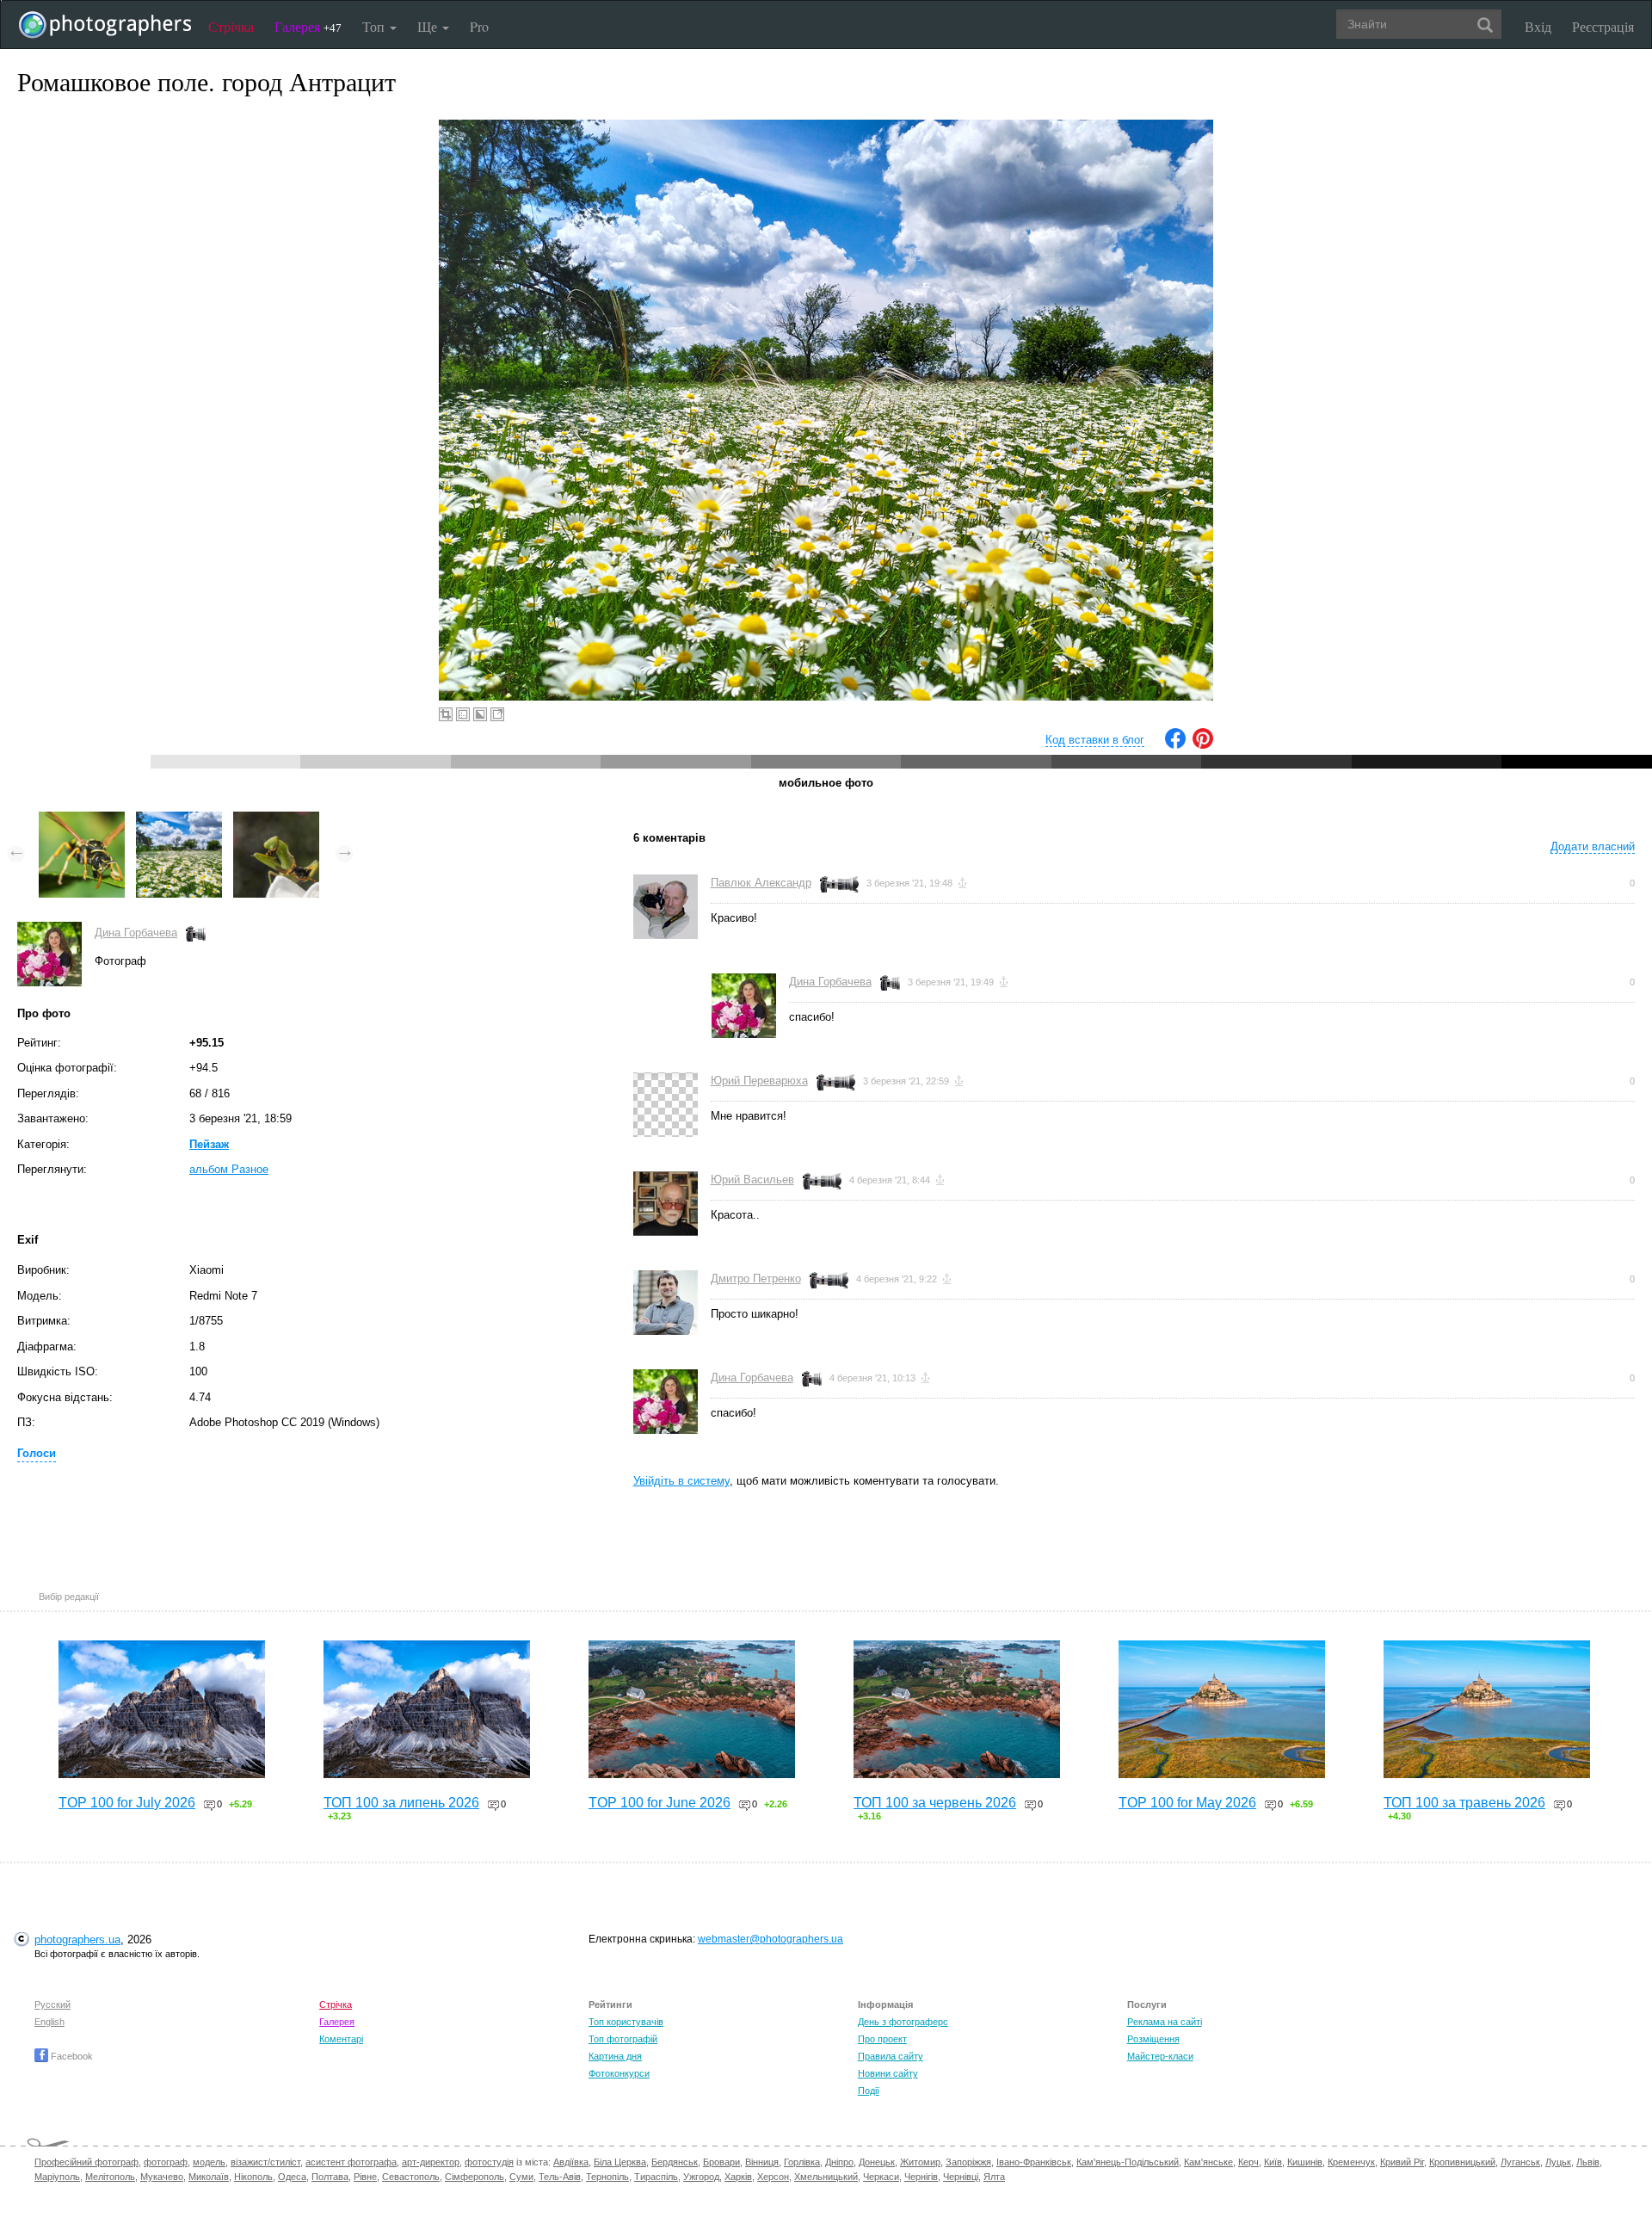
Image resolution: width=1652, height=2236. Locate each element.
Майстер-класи (1160, 2056)
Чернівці (961, 2177)
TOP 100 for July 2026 (127, 1803)
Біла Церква (620, 2162)
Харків (738, 2177)
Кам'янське (1208, 2162)
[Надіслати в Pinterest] (1203, 745)
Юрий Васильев (752, 1180)
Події (869, 2091)
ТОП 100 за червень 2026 (935, 1803)
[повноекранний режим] (497, 714)
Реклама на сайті (1165, 2022)
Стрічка (231, 26)
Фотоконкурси (619, 2073)
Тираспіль (656, 2177)
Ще (429, 26)
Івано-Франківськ (1034, 2162)
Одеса (292, 2177)
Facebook (71, 2056)
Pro (479, 26)
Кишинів (1305, 2162)
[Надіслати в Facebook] (1175, 745)
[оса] (82, 820)
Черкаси (881, 2177)
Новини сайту (888, 2073)
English (49, 2022)
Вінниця (762, 2162)
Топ (375, 26)
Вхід (1538, 26)
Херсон (773, 2177)
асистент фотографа (351, 2162)
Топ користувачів (626, 2022)
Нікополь (253, 2177)
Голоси (37, 1453)
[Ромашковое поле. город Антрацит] (179, 820)
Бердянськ (675, 2162)
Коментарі (341, 2039)
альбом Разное (229, 1169)
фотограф (166, 2162)
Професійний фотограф (86, 2162)
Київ (1273, 2162)
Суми (521, 2177)
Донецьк (877, 2162)
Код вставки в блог (1095, 740)
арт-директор (431, 2162)
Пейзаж (209, 1144)
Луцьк (1558, 2162)
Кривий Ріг (1402, 2162)
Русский (52, 2004)
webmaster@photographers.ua (771, 1939)
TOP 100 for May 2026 (1187, 1803)
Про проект (882, 2039)
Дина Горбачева (136, 933)
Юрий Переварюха (759, 1081)
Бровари (721, 2162)
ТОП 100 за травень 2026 (1464, 1803)
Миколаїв (209, 2177)
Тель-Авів (560, 2177)
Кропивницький (1462, 2162)
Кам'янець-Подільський (1128, 2162)
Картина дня (615, 2056)
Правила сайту (891, 2056)
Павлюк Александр (761, 883)
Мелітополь (110, 2177)
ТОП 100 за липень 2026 (401, 1803)
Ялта (994, 2177)
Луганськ (1520, 2162)
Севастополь (411, 2177)
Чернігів (921, 2177)
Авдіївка (571, 2162)
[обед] (276, 820)
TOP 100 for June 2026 (660, 1803)
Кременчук (1351, 2162)
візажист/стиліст (265, 2162)
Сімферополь (475, 2177)
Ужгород (701, 2177)
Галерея (308, 26)
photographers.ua (77, 1940)
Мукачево (162, 2177)
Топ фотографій (623, 2039)
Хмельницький (826, 2177)
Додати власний (1593, 846)
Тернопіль (607, 2177)
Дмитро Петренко (756, 1279)
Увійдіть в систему (681, 1481)
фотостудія (489, 2162)
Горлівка (802, 2162)
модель (209, 2162)
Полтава (330, 2177)
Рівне (365, 2177)
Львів (1588, 2162)
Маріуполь (57, 2177)
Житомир (920, 2162)
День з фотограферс (903, 2022)
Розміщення (1153, 2039)
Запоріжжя (968, 2162)
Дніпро (839, 2162)
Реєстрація (1603, 26)
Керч (1248, 2162)
